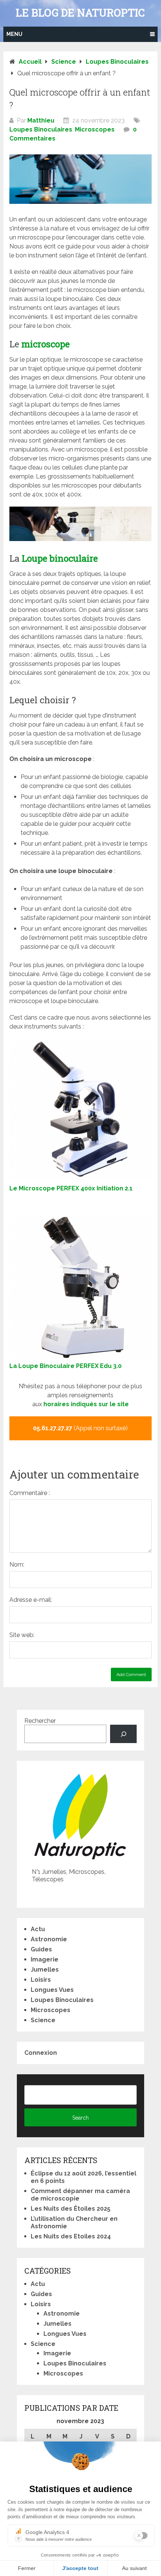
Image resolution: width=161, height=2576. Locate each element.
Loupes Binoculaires (41, 129)
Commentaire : (30, 1493)
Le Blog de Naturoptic (80, 13)
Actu (38, 1929)
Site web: (22, 1635)
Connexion (41, 2053)
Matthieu (41, 120)
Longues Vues (52, 1990)
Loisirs (41, 1980)
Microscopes (95, 129)
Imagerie (45, 1959)
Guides (41, 1949)
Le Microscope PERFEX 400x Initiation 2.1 (71, 1188)
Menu (14, 34)
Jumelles (45, 1970)
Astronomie (49, 1939)
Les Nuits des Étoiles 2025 (71, 2209)
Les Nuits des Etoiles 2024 (71, 2236)
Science (43, 2020)
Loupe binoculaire (60, 558)
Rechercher (40, 1721)
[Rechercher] (123, 1734)
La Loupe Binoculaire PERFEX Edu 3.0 (66, 1366)
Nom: (17, 1565)
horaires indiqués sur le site (86, 1404)
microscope (45, 344)
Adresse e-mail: (31, 1600)
